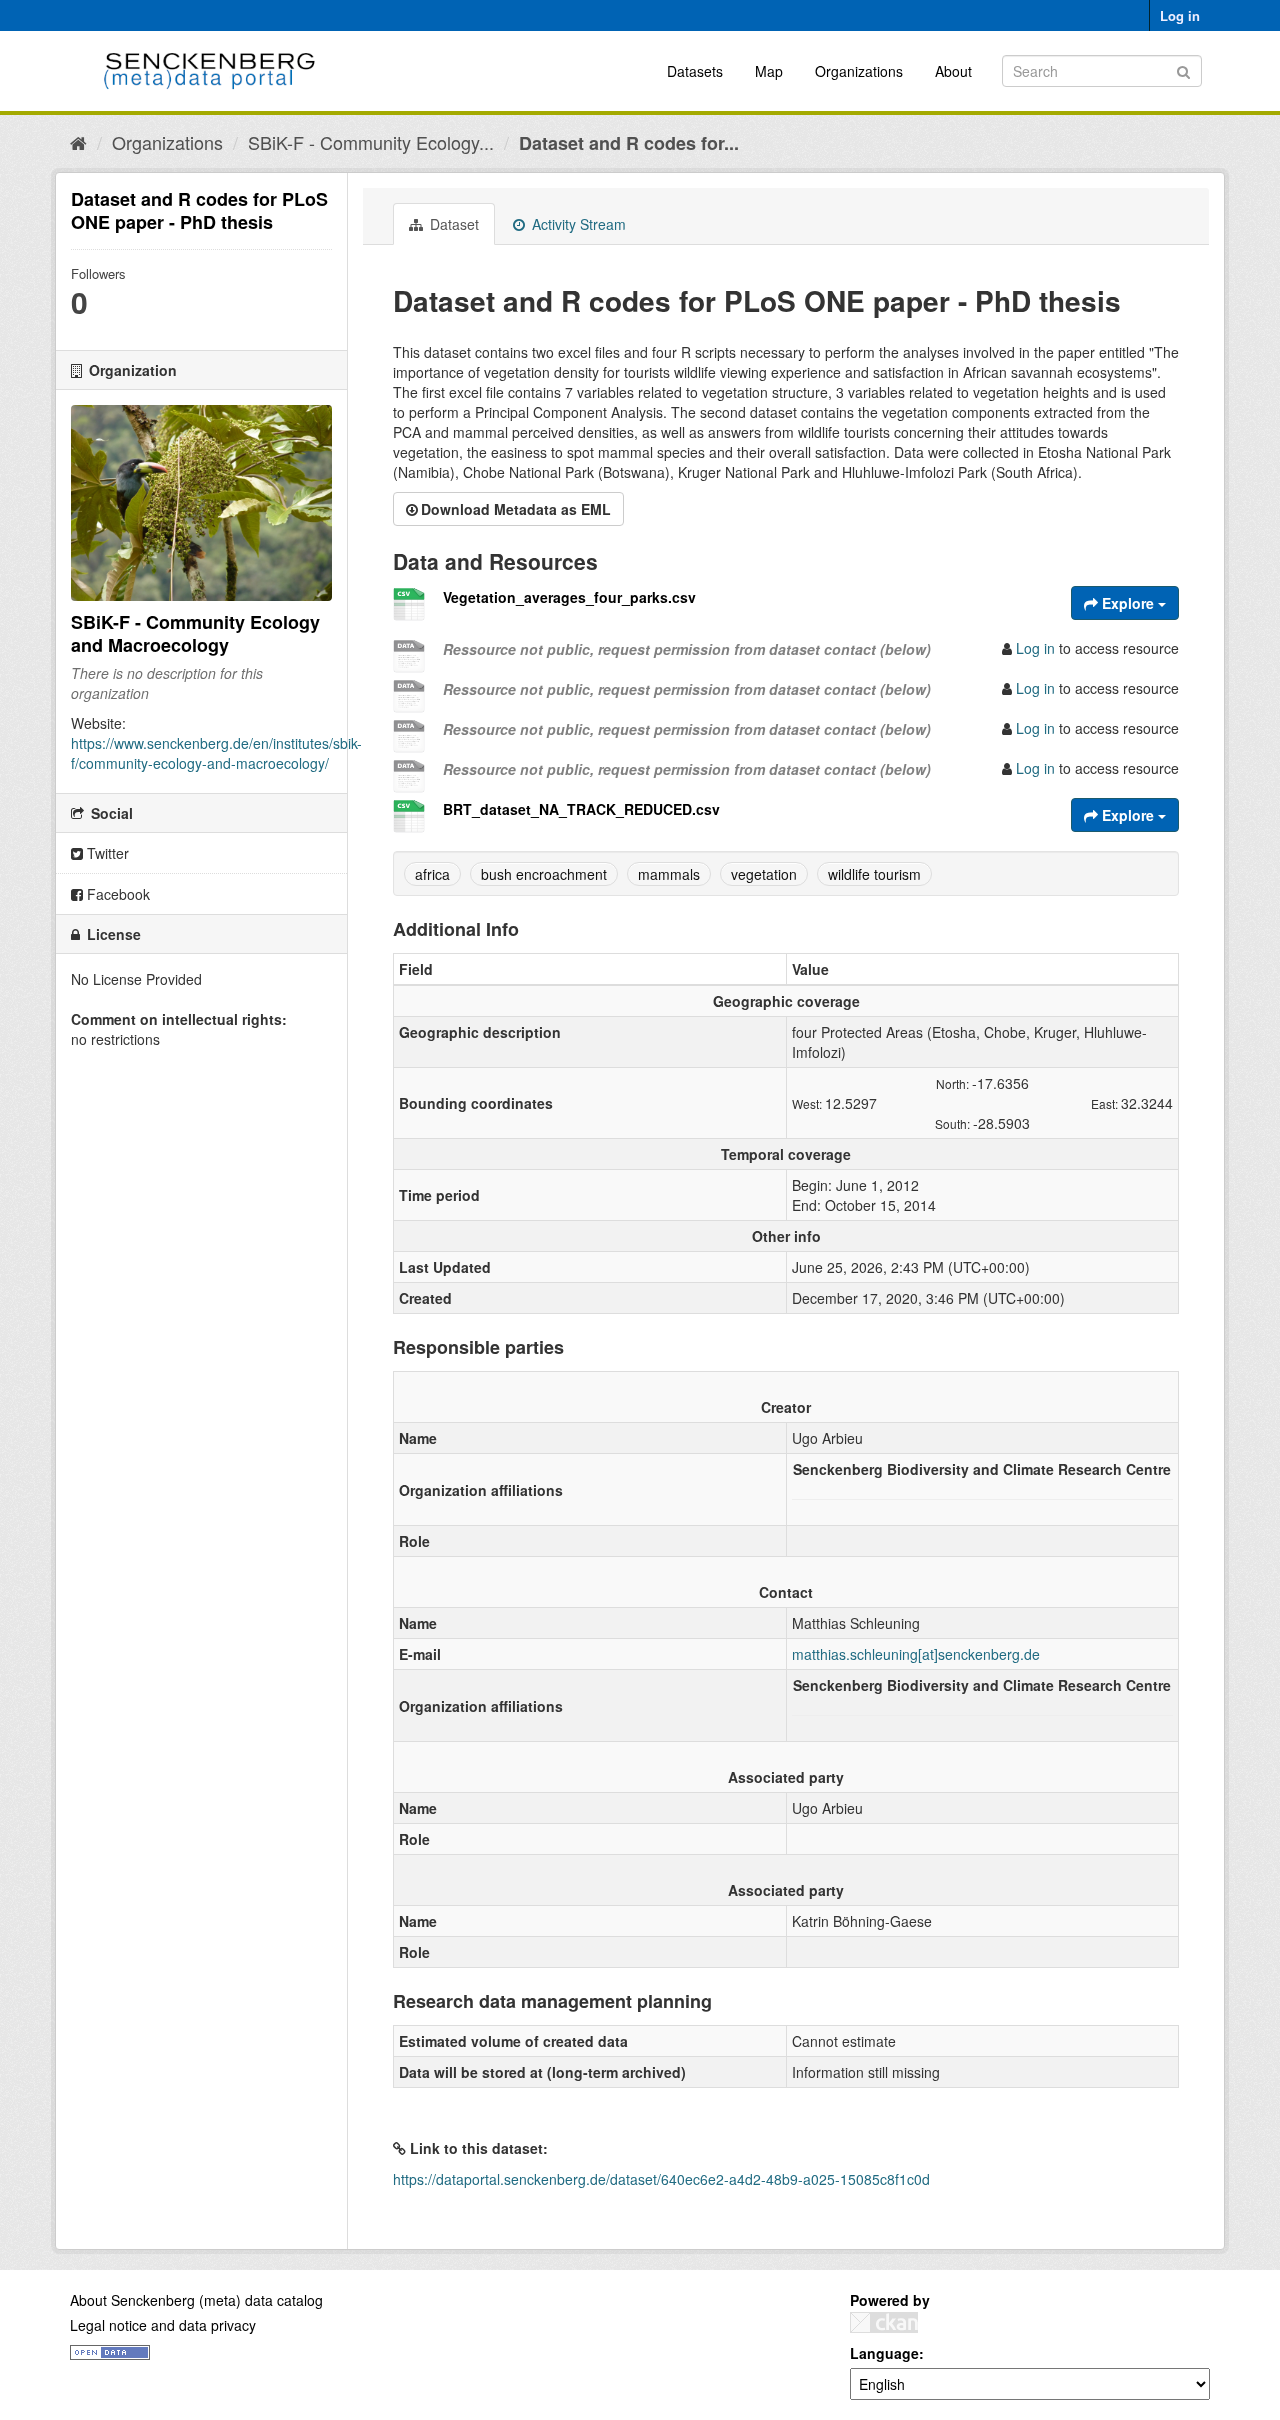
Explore (1128, 603)
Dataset (452, 224)
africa (432, 874)
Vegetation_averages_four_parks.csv (569, 597)
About (953, 71)
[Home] (78, 142)
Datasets (695, 71)
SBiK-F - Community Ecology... (371, 142)
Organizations (859, 71)
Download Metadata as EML (516, 509)
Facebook (116, 894)
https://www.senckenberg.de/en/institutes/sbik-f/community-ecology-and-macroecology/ (216, 753)
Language (884, 2353)
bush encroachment (544, 874)
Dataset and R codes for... (629, 143)
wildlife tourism (874, 874)
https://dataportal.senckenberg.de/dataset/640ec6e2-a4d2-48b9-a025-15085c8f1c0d (661, 2179)
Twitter (106, 853)
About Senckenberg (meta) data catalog (196, 2300)
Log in (1180, 15)
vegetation (764, 874)
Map (769, 71)
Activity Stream (577, 224)
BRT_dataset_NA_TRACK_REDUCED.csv (581, 809)
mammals (669, 874)
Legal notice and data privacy (163, 2325)
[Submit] (1183, 69)
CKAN (884, 2322)
